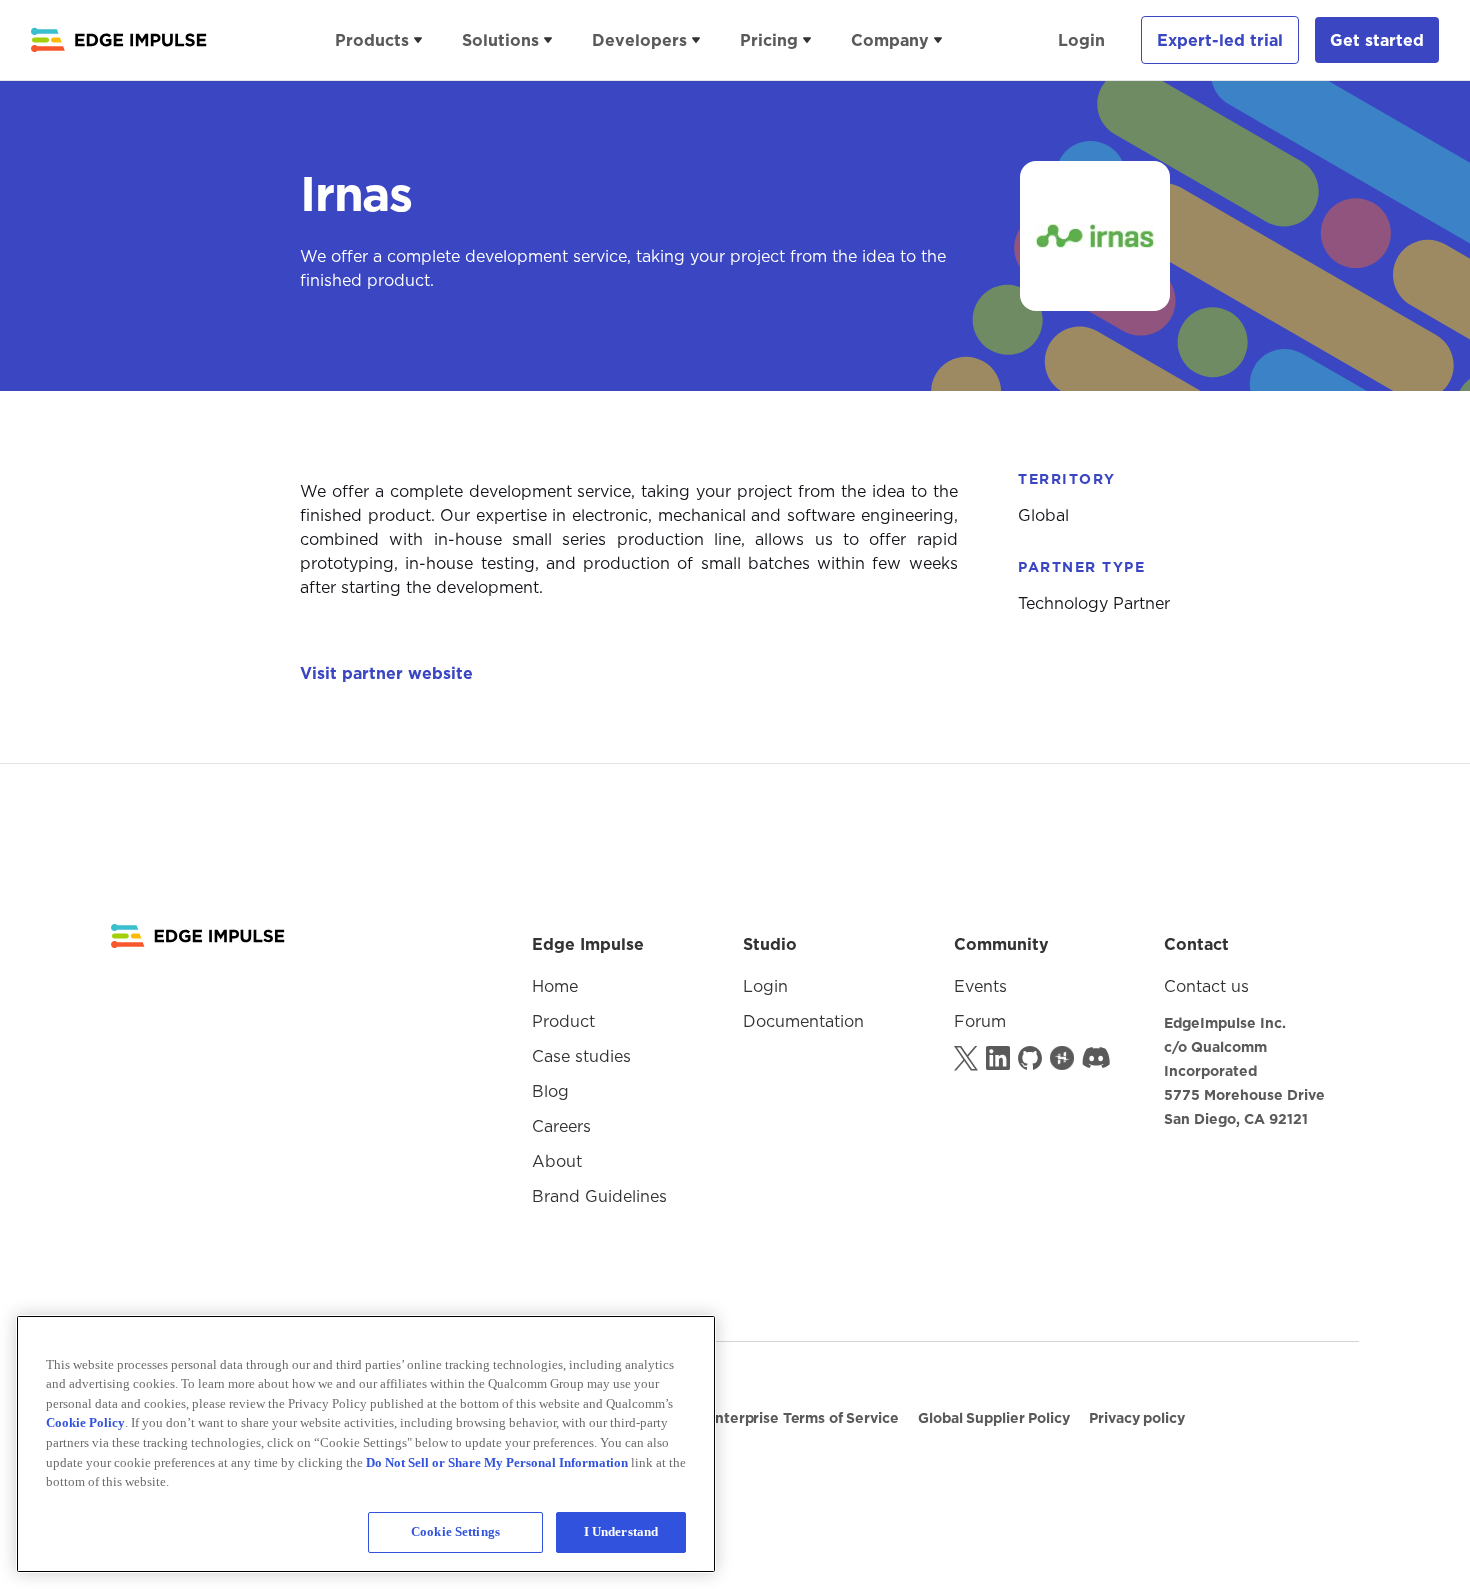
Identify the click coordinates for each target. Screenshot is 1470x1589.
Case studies (581, 1056)
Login (1081, 40)
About (557, 1161)
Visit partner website (386, 673)
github (1032, 1056)
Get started (1377, 40)
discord (1096, 1056)
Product (563, 1021)
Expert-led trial (1220, 40)
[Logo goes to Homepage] (198, 936)
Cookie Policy (85, 1422)
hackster (1064, 1056)
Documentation (803, 1021)
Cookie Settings (455, 1531)
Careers (561, 1126)
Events (980, 986)
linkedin (1000, 1056)
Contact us (1206, 986)
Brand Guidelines (599, 1196)
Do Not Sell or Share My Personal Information (271, 1390)
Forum (980, 1021)
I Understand (621, 1531)
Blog (550, 1091)
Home (555, 986)
